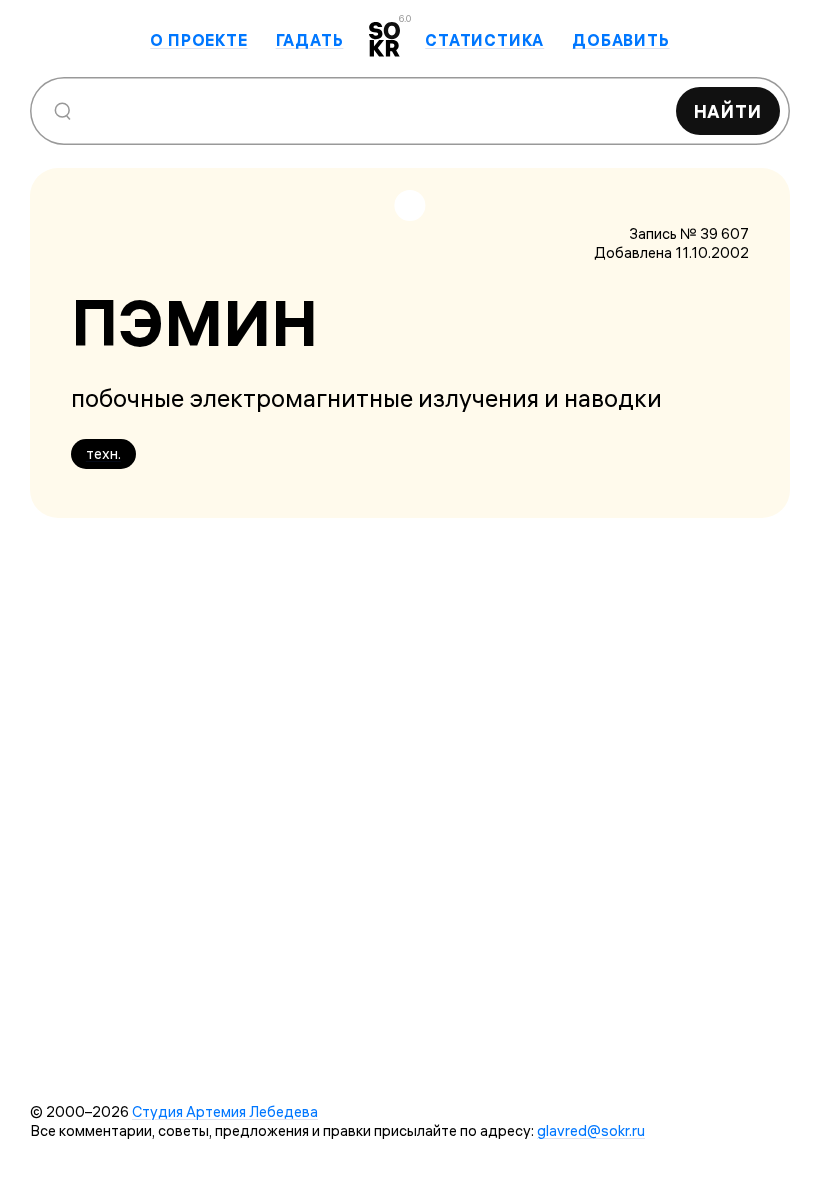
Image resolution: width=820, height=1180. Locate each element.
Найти (728, 111)
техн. (103, 453)
